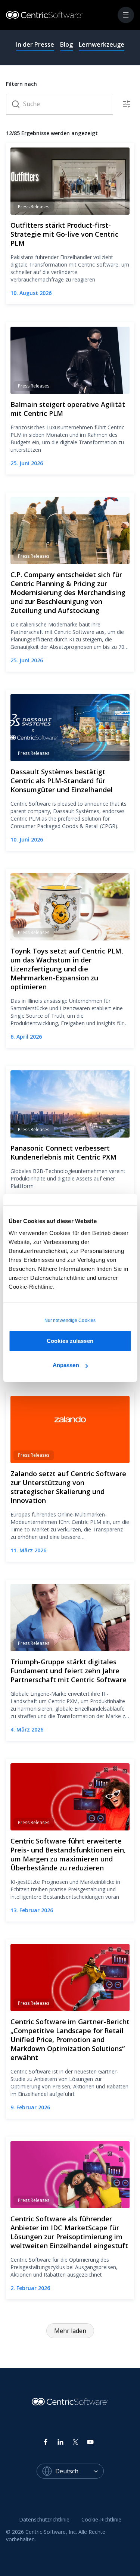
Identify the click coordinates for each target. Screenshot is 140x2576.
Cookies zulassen (70, 1341)
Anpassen (66, 1365)
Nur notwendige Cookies (70, 1320)
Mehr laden (70, 2331)
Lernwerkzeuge (102, 44)
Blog (66, 44)
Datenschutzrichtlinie (44, 2519)
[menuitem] (44, 2520)
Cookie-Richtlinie (101, 2519)
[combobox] (80, 2471)
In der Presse (35, 44)
